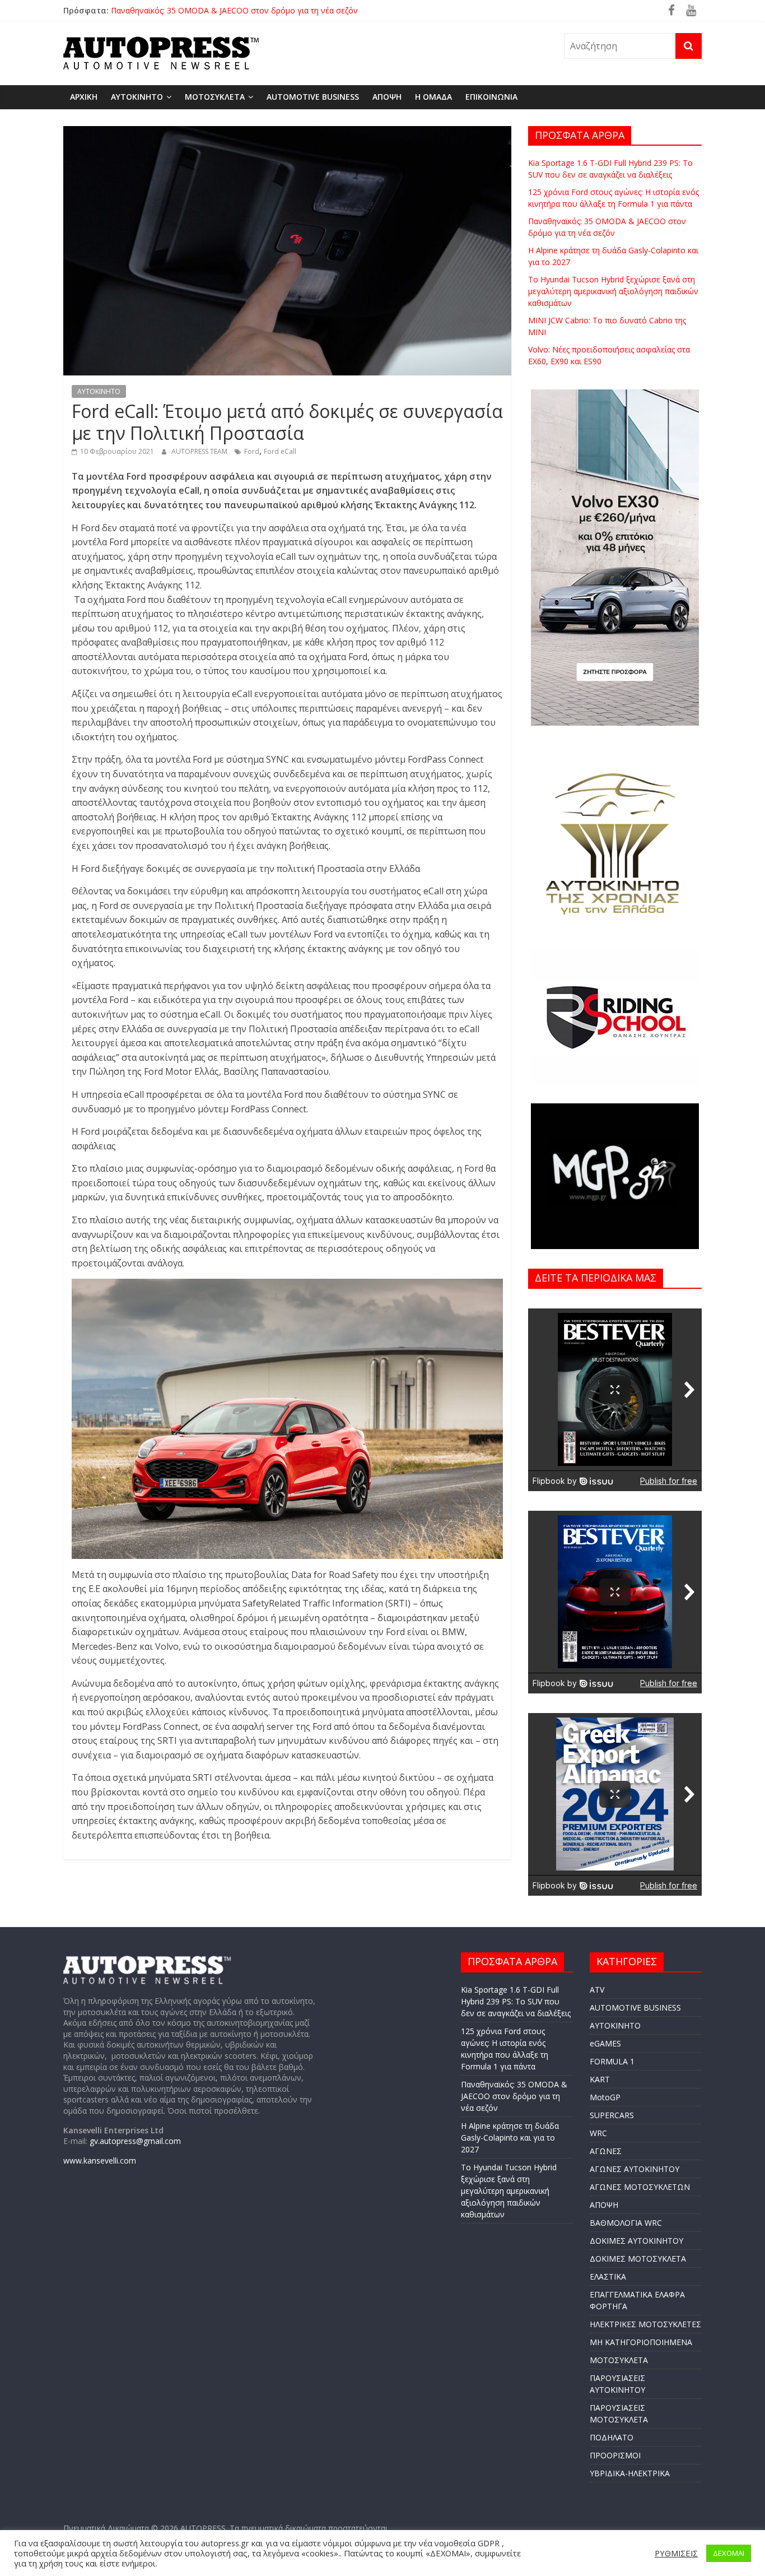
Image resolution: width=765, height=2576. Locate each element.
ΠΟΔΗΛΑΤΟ (612, 2437)
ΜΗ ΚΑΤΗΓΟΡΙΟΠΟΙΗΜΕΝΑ (641, 2342)
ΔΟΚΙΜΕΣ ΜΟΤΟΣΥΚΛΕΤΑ (638, 2259)
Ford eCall (280, 451)
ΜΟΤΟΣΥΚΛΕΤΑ (215, 97)
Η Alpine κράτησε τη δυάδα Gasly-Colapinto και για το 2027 (510, 2138)
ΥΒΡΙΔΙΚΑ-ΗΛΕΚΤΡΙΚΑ (630, 2473)
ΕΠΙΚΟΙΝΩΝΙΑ (491, 97)
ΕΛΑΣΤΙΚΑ (608, 2276)
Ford (252, 451)
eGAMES (605, 2043)
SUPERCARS (612, 2115)
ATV (597, 1990)
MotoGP (605, 2097)
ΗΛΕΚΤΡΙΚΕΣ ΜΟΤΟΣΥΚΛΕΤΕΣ (645, 2324)
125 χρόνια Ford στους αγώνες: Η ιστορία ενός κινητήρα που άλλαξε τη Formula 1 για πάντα (279, 9)
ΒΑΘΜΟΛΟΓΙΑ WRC (626, 2223)
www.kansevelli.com (100, 2160)
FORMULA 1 (612, 2061)
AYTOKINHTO (137, 97)
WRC (598, 2133)
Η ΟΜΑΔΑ (433, 97)
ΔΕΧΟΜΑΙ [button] (729, 2553)
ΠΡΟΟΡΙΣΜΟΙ (615, 2455)
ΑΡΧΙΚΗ (84, 97)
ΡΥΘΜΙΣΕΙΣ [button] (676, 2553)
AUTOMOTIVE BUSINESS (313, 97)
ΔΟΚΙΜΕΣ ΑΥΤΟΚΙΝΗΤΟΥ (636, 2241)
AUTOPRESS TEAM (200, 451)
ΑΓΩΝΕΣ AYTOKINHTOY (635, 2169)
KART (600, 2079)
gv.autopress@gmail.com (135, 2141)
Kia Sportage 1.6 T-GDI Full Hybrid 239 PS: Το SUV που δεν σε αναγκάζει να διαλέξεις (516, 2001)
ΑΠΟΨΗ (387, 97)
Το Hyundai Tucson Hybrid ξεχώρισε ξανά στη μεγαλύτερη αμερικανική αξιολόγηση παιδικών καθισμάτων (613, 291)
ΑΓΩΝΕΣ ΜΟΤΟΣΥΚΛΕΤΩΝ (640, 2187)
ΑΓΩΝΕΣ (606, 2151)
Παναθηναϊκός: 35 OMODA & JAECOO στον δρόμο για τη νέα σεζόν (514, 2096)
